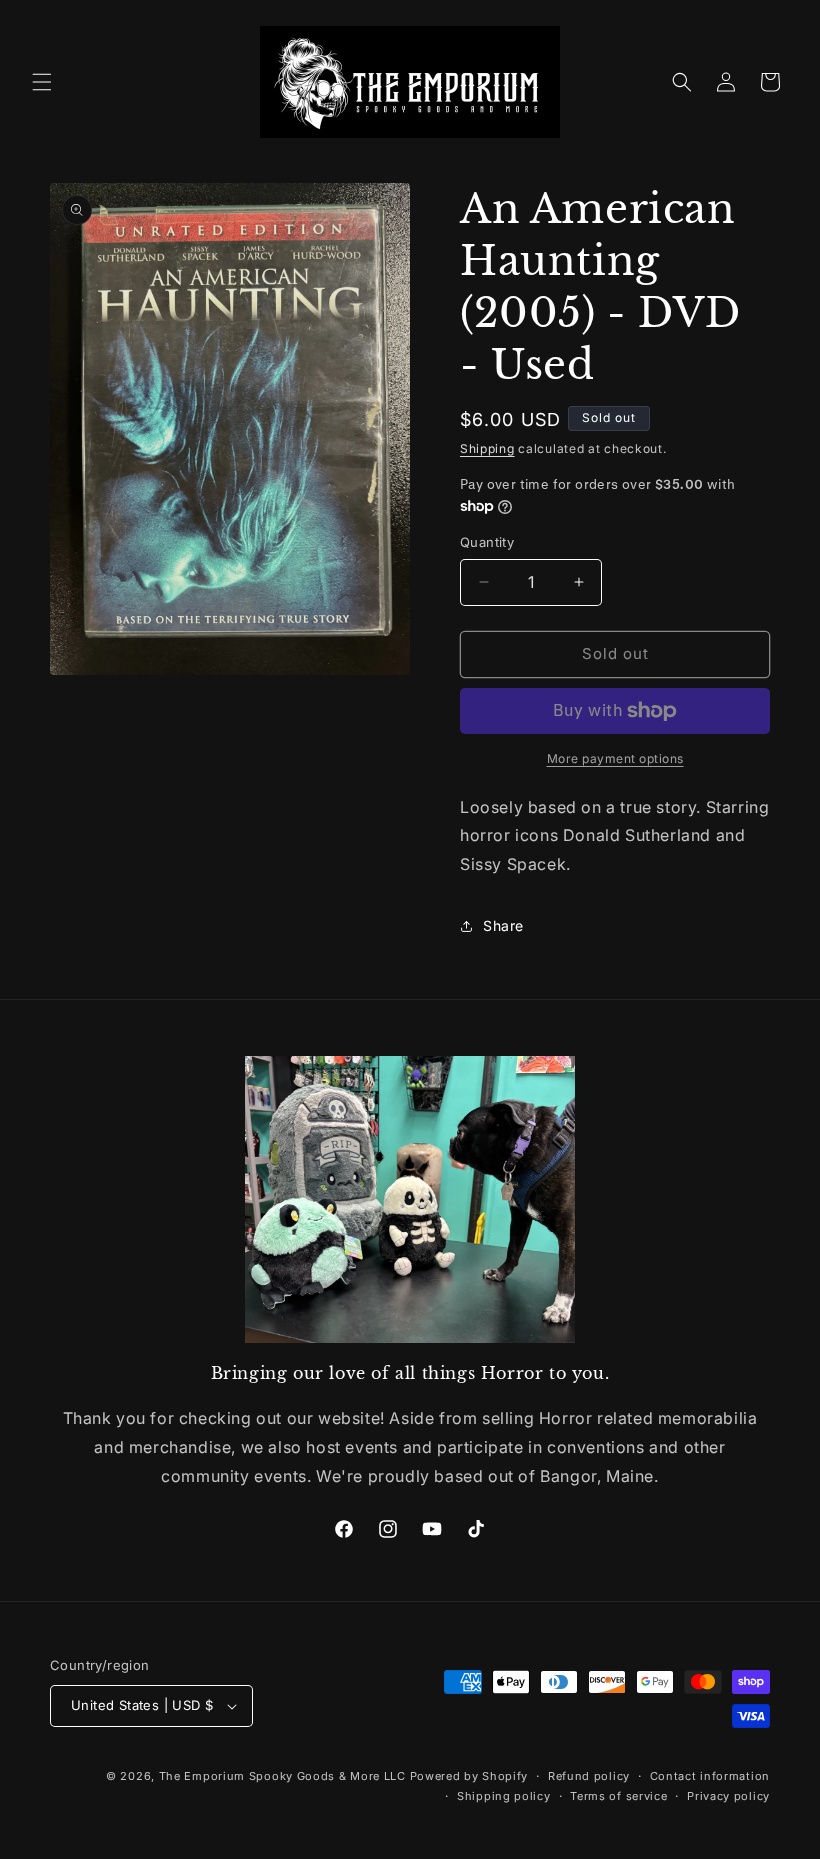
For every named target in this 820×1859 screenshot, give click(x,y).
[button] (42, 82)
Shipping (487, 448)
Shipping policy (504, 1796)
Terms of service (618, 1796)
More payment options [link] (615, 758)
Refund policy (589, 1776)
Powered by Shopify (469, 1776)
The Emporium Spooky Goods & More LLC (282, 1776)
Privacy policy (728, 1796)
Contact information (710, 1776)
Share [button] (503, 925)
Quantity (487, 542)
